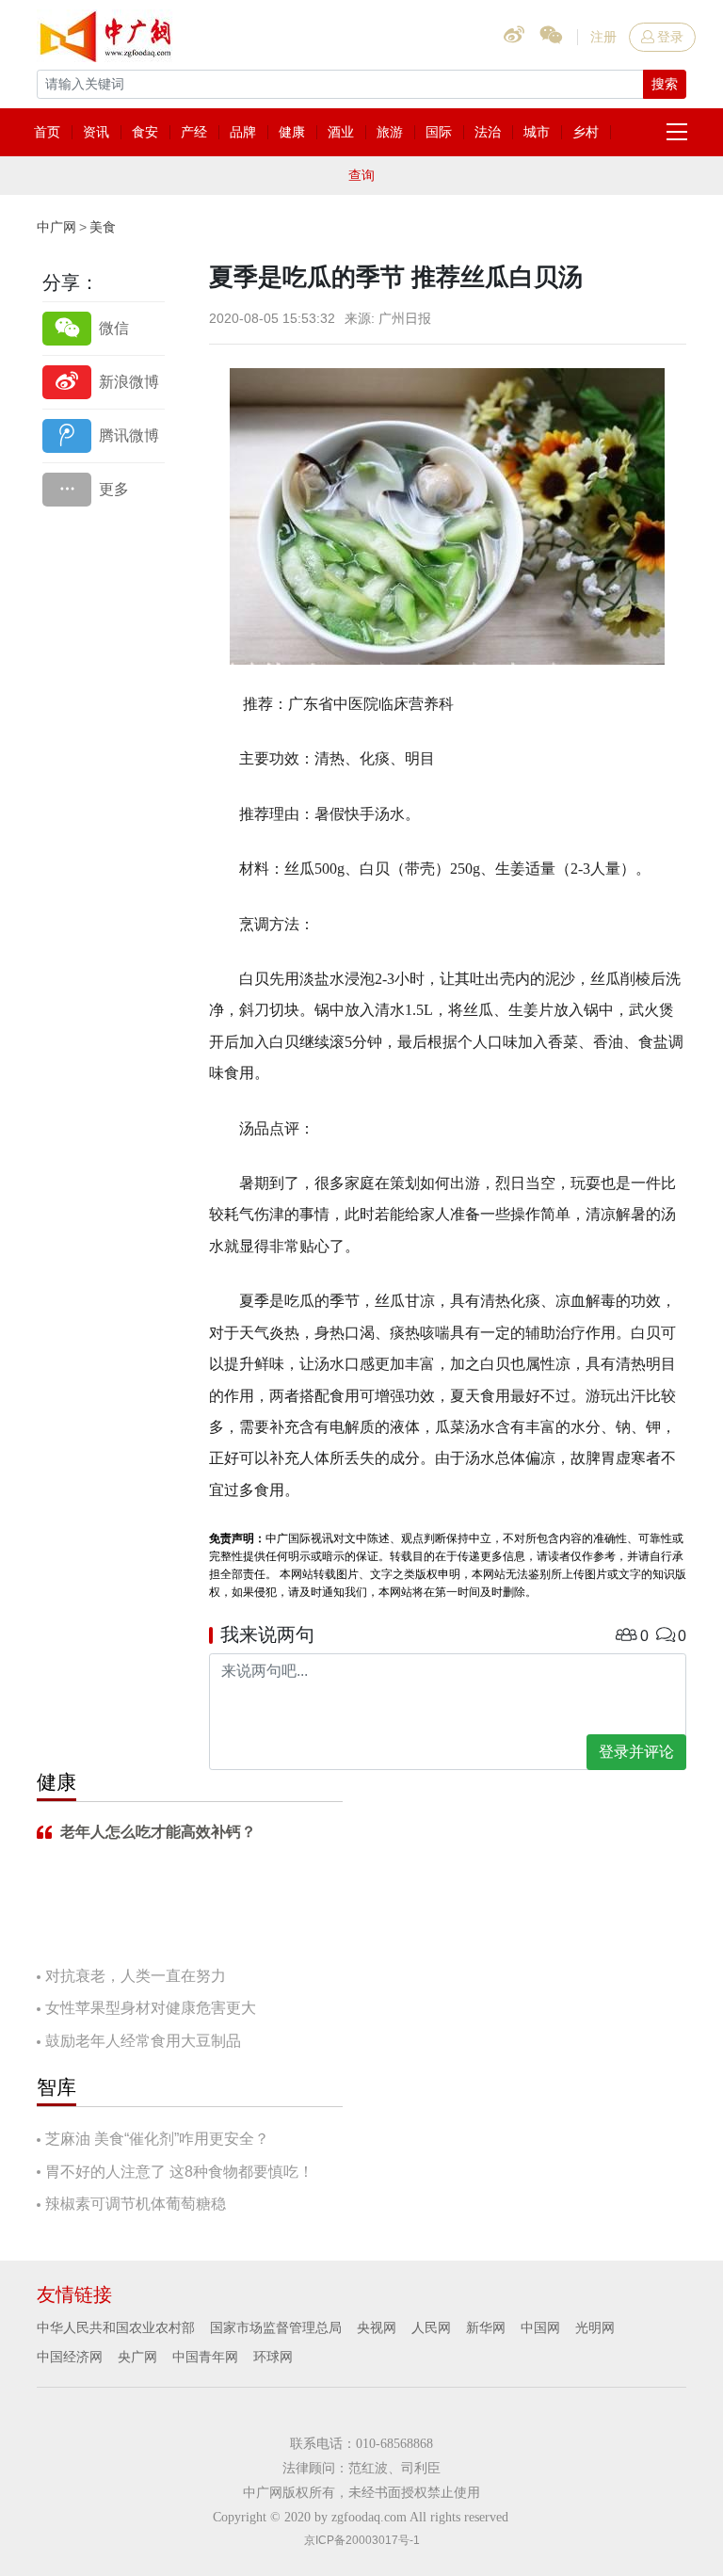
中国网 (540, 2327)
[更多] (104, 489)
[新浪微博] (104, 382)
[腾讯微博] (104, 435)
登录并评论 (636, 1752)
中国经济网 (70, 2357)
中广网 (56, 227)
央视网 (377, 2327)
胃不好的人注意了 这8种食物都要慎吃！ (179, 2172)
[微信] (104, 328)
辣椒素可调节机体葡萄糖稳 (136, 2204)
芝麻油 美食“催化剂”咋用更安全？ (157, 2139)
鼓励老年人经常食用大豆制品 (143, 2041)
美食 (103, 227)
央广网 (137, 2357)
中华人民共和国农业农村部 (116, 2327)
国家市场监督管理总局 (276, 2327)
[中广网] (107, 33)
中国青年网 (205, 2357)
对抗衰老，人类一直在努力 (136, 1976)
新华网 (486, 2327)
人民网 (431, 2327)
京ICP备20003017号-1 (362, 2540)
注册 (603, 37)
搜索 (665, 84)
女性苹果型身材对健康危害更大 (151, 2008)
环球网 (273, 2357)
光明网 (595, 2327)
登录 (670, 37)
